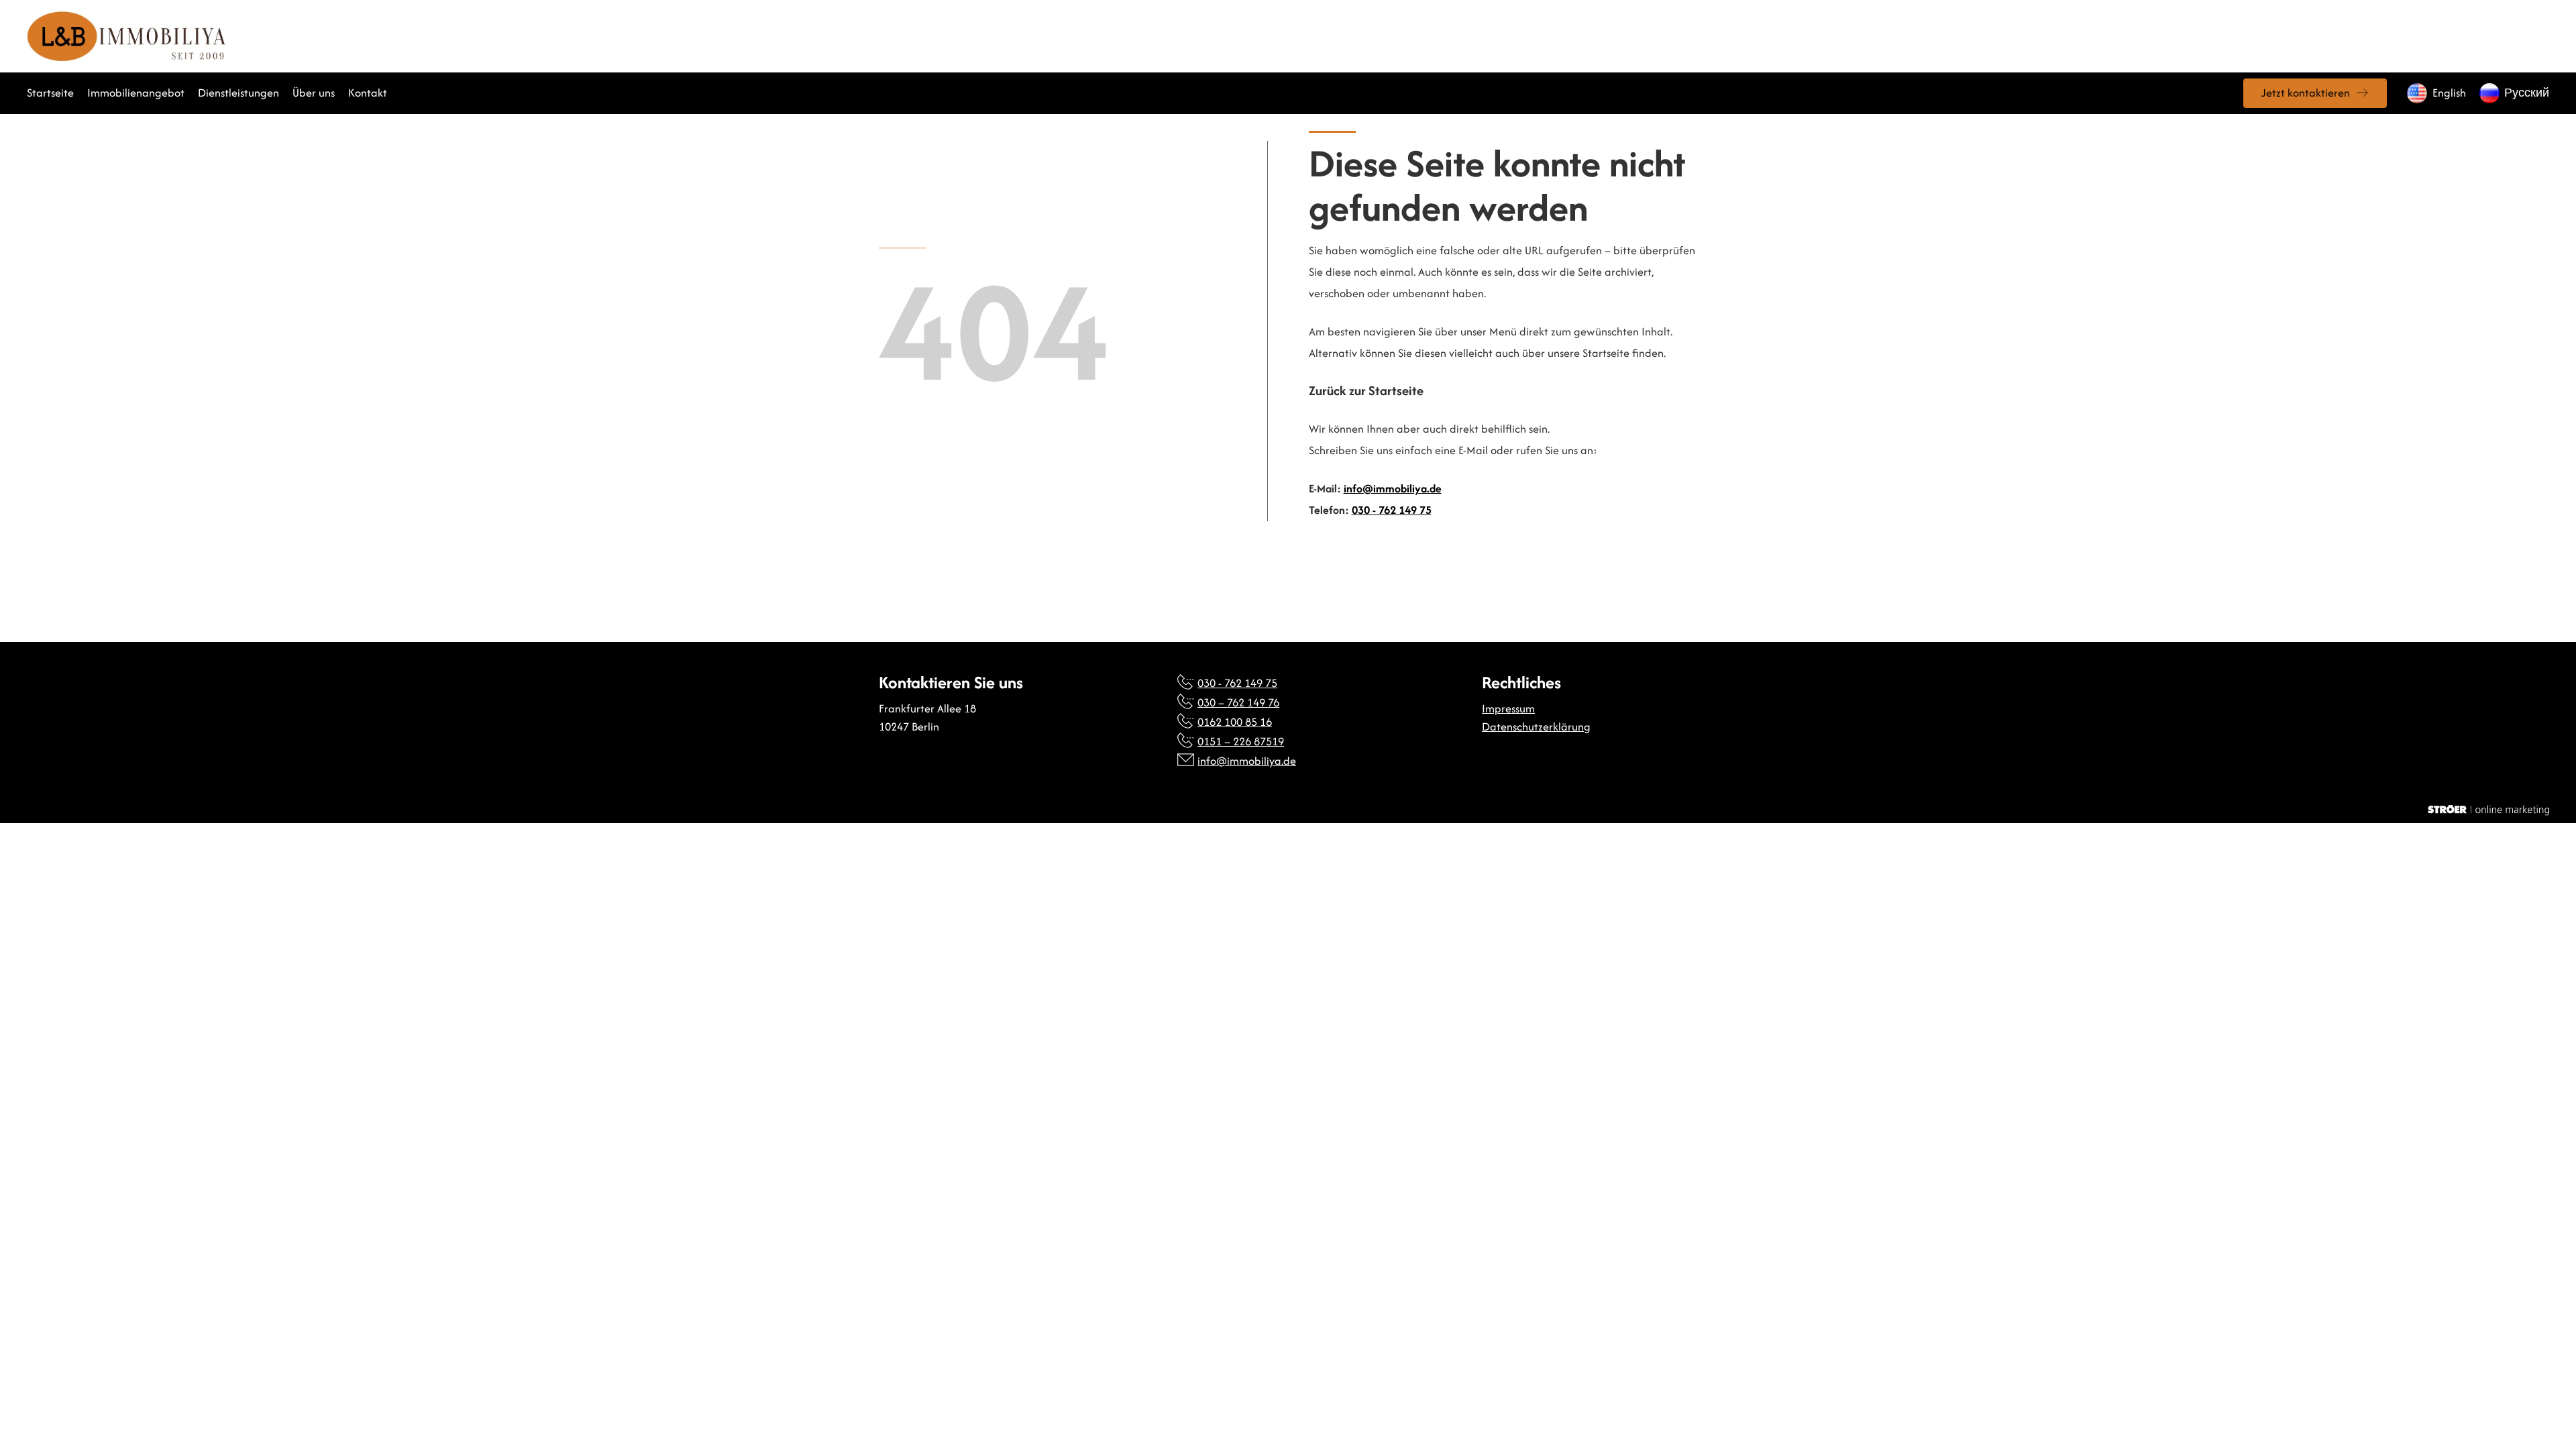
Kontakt (368, 93)
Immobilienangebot (136, 93)
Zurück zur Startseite (1366, 391)
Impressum (1508, 708)
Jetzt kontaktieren (2306, 93)
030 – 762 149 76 (1238, 702)
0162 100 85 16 (1235, 722)
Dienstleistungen (238, 93)
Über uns (314, 93)
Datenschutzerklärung (1536, 727)
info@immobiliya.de (1393, 488)
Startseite (50, 93)
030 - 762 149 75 (1392, 510)
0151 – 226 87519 (1241, 741)
